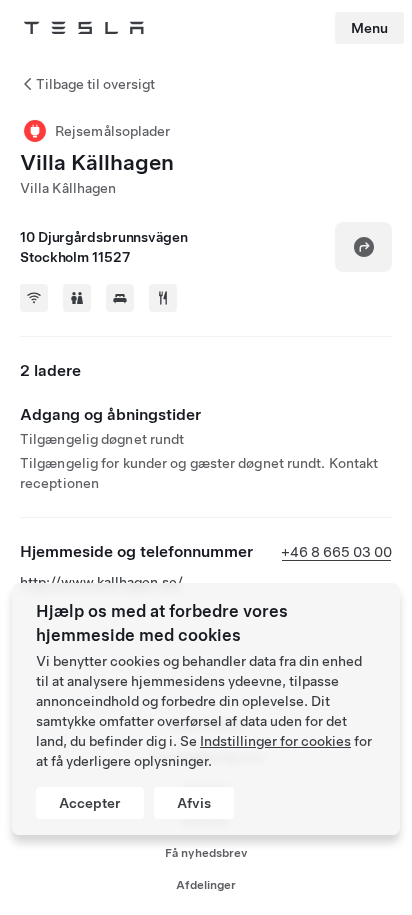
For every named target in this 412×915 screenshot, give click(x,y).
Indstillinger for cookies (275, 741)
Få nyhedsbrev (206, 853)
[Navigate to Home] (84, 28)
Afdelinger (206, 885)
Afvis (194, 803)
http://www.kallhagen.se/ (101, 582)
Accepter (90, 803)
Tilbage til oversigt (95, 84)
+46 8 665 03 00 (336, 552)
